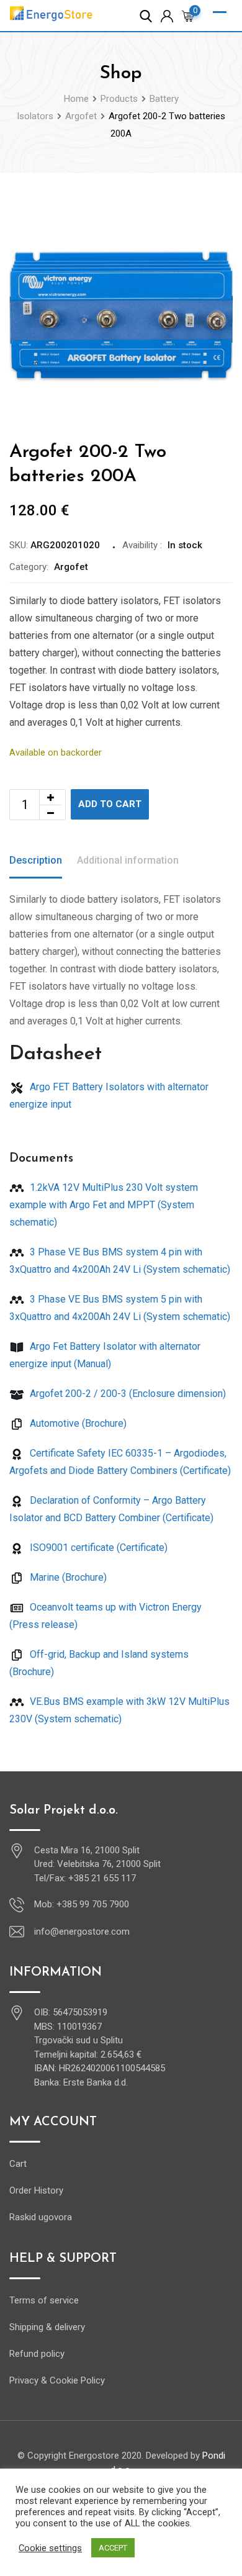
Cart (18, 2164)
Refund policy (37, 2354)
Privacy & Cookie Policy (57, 2380)
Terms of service (44, 2300)
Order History (36, 2190)
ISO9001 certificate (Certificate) (97, 1548)
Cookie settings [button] (50, 2548)
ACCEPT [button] (113, 2548)
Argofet (71, 567)
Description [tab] (36, 860)
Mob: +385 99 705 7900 (82, 1904)
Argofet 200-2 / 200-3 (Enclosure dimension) (127, 1394)
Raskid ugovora (41, 2217)
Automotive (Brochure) (77, 1423)
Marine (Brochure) (67, 1577)
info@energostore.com (82, 1932)
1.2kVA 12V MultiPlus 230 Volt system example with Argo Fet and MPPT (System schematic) (104, 1205)
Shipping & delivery (47, 2327)
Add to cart (110, 804)
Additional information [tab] (128, 860)
